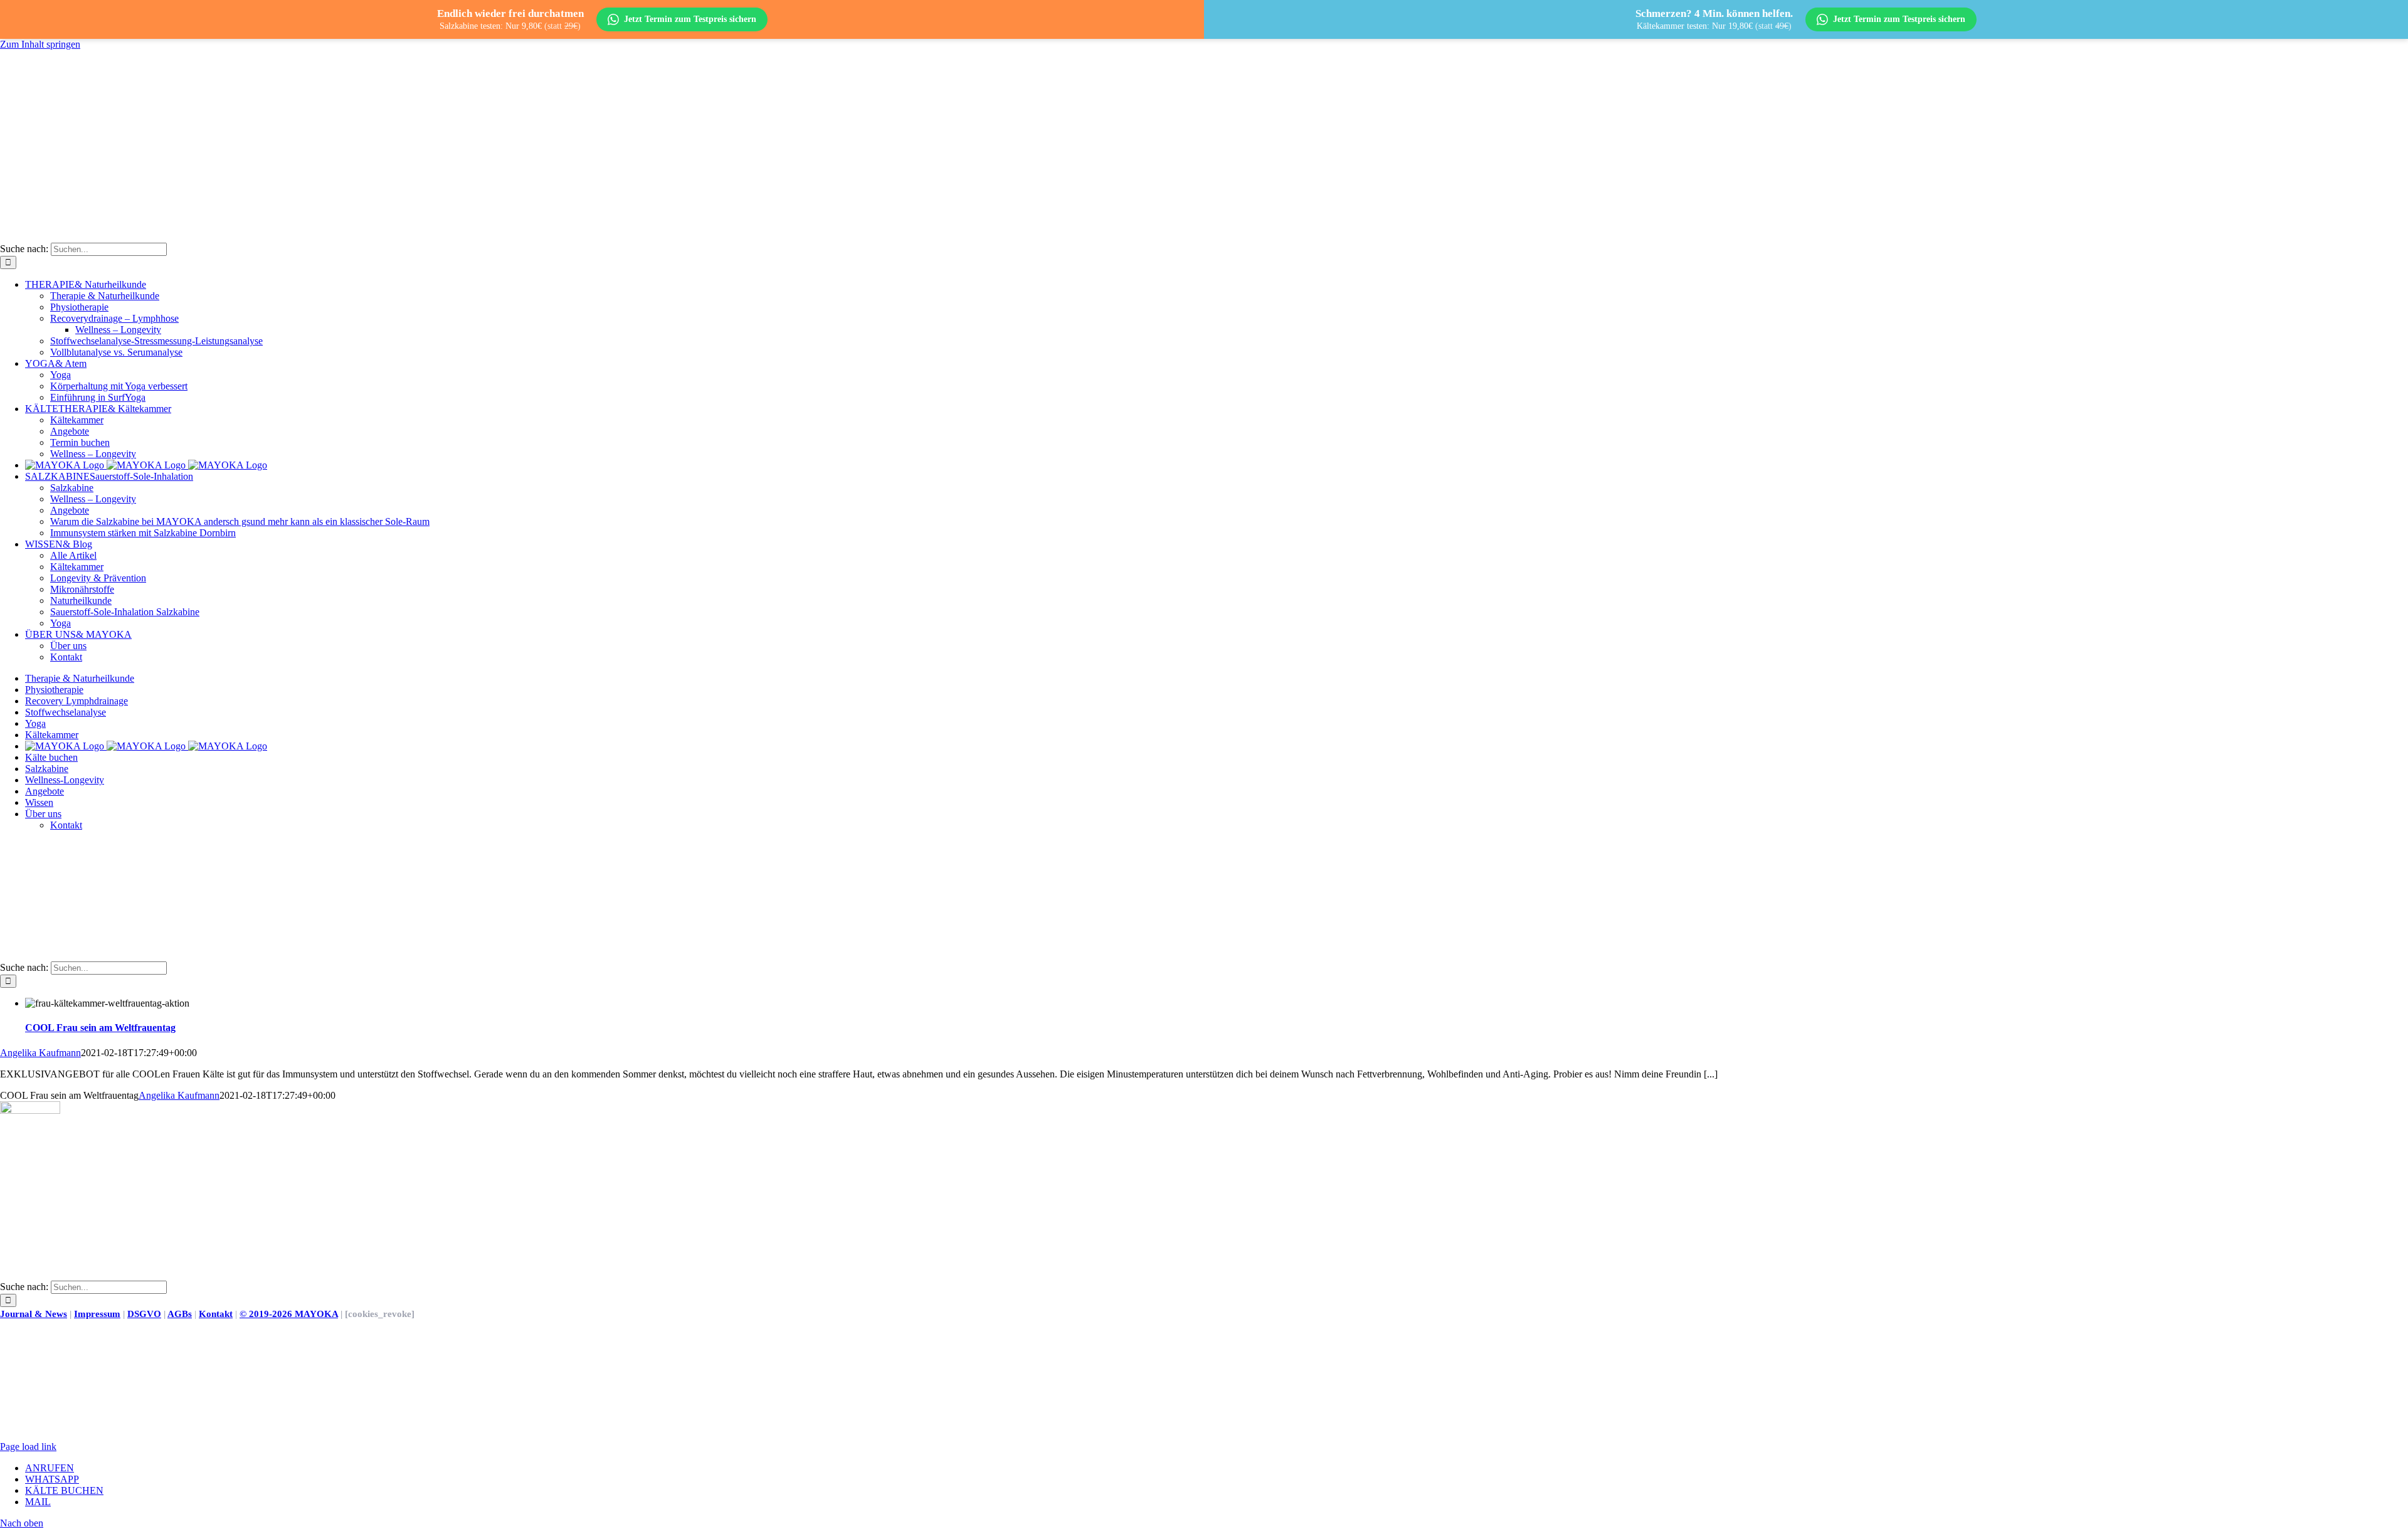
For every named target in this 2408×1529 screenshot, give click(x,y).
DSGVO (144, 1314)
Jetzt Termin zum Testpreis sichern (690, 19)
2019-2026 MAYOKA (289, 1314)
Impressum (97, 1314)
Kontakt (216, 1314)
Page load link (28, 1447)
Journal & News (34, 1314)
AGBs (180, 1314)
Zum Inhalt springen (40, 44)
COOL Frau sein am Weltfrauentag (100, 1028)
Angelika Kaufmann (40, 1053)
